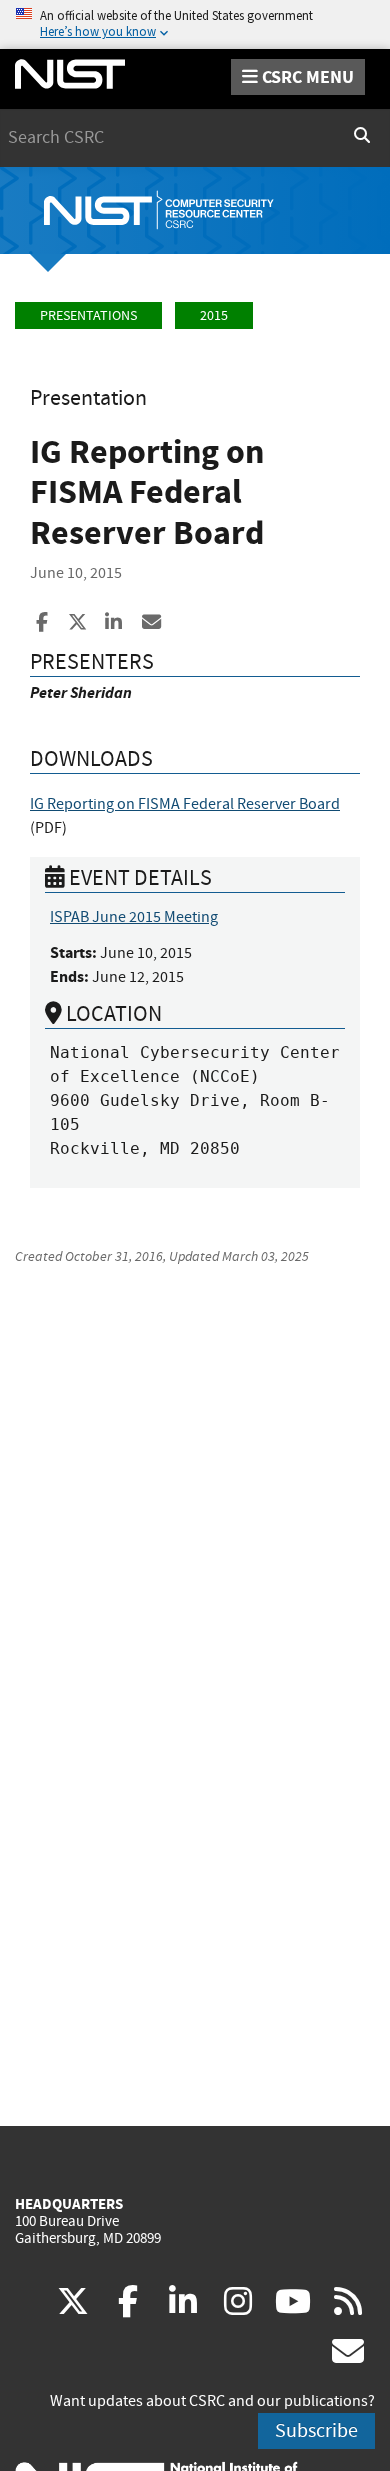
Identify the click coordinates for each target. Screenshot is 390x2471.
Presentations (88, 315)
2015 (214, 315)
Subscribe (316, 2430)
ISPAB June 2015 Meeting (134, 917)
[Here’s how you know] (195, 24)
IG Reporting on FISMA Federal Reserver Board (185, 804)
